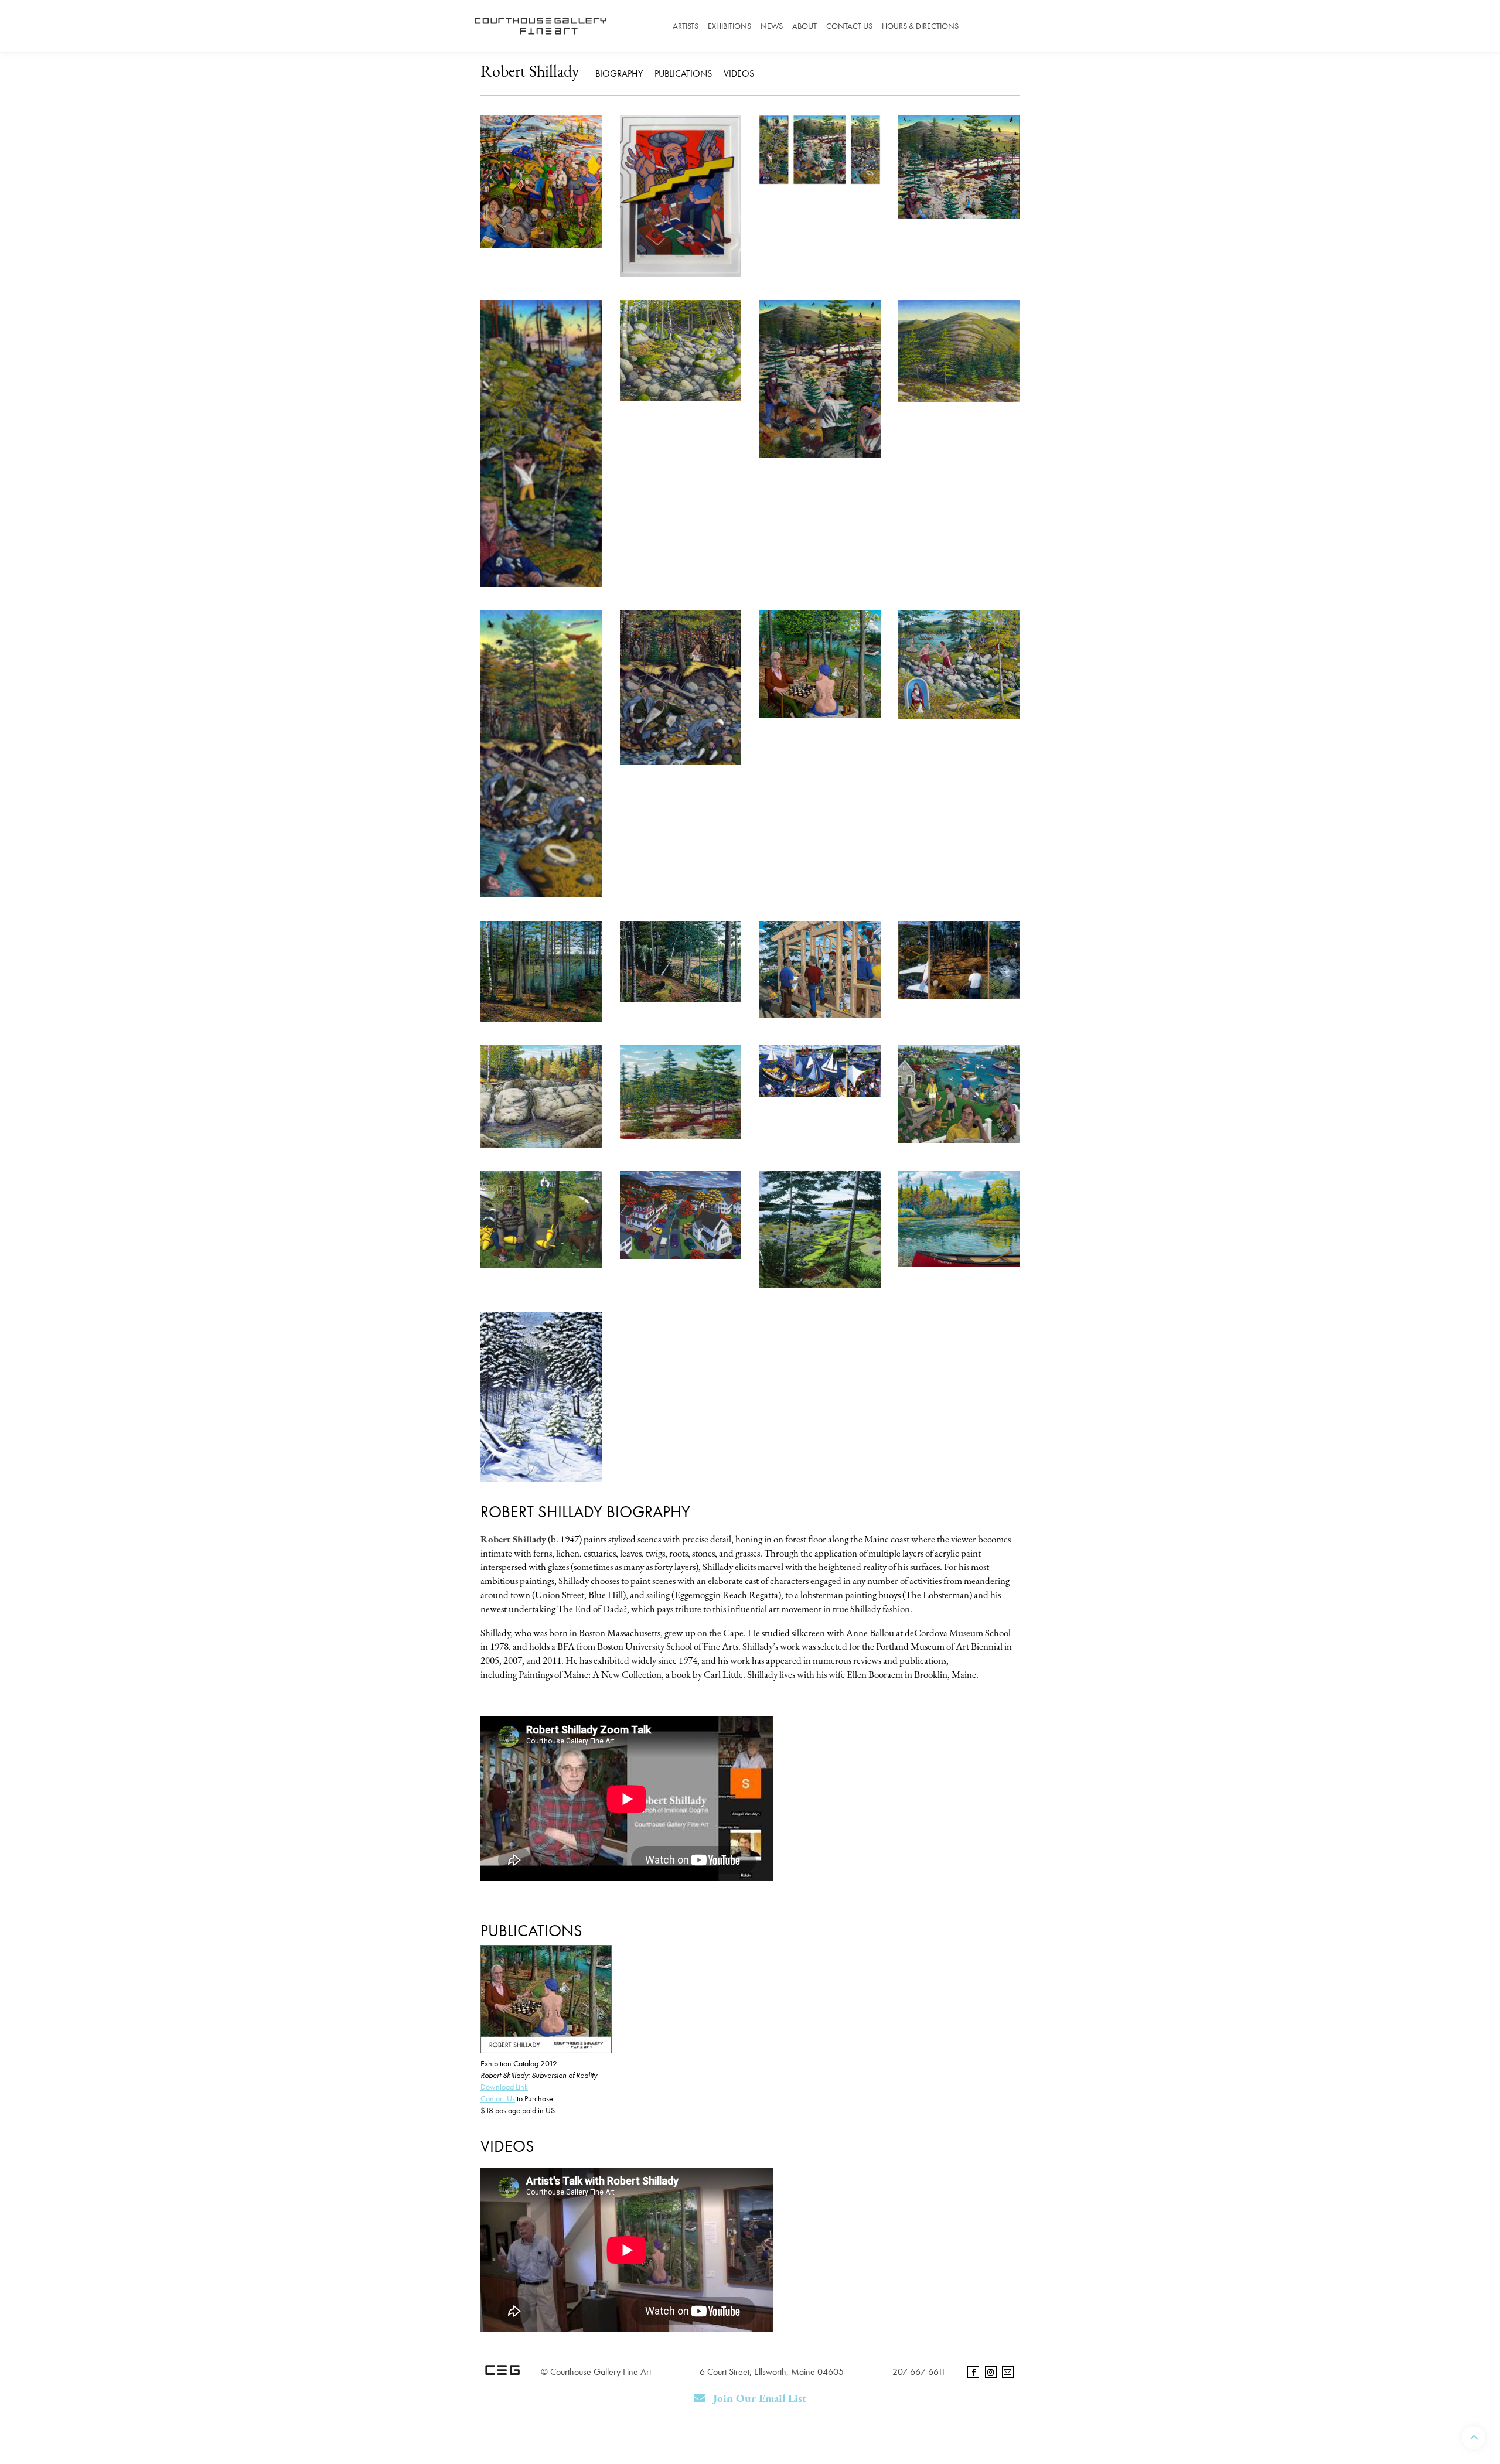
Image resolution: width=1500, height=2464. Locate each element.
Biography (619, 74)
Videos (739, 74)
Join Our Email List (758, 2399)
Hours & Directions (920, 26)
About (804, 26)
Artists (686, 26)
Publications (683, 74)
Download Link (504, 2087)
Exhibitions (729, 26)
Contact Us (849, 26)
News (772, 26)
